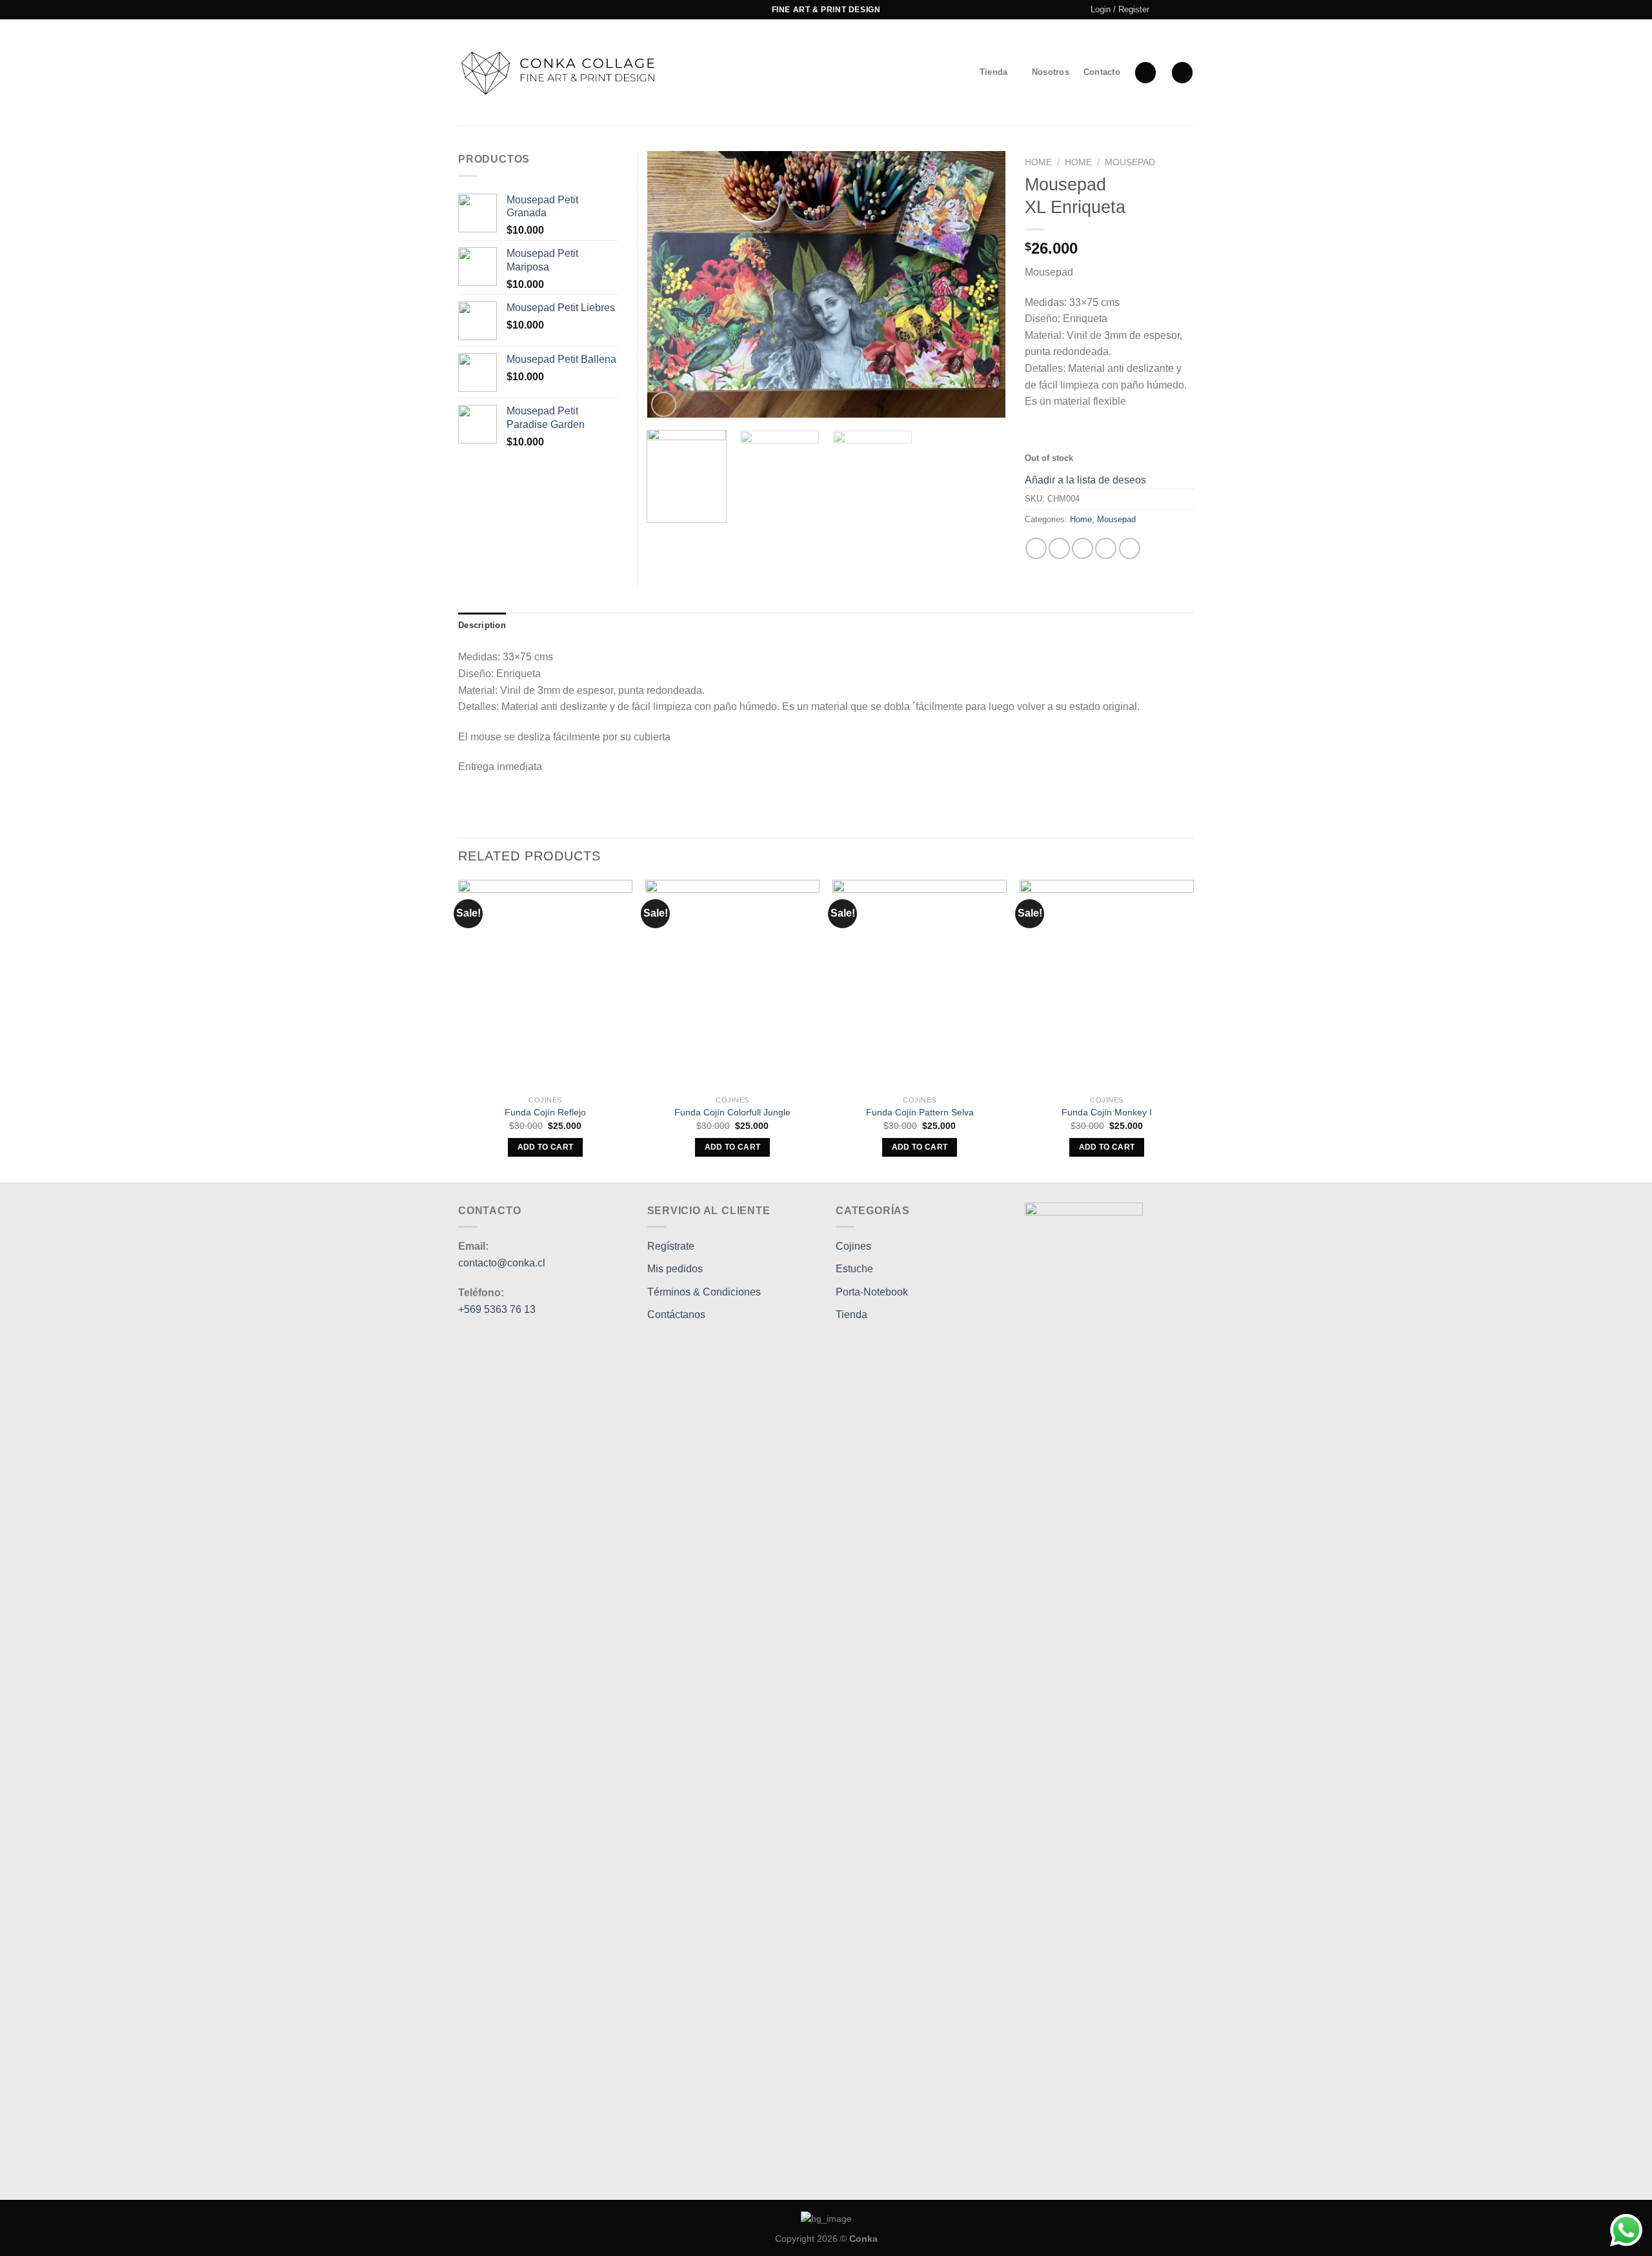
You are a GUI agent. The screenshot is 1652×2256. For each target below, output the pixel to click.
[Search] (1145, 73)
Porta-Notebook (872, 1292)
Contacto (1102, 72)
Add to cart (546, 1147)
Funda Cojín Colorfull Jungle (732, 1112)
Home (1038, 162)
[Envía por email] (1083, 548)
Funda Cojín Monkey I (1107, 1112)
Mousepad (1130, 162)
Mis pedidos (675, 1269)
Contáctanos (676, 1315)
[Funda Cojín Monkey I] (1107, 984)
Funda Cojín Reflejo (545, 1112)
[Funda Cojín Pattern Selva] (920, 984)
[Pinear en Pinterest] (1106, 548)
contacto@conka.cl (502, 1263)
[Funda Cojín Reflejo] (545, 984)
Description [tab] (482, 625)
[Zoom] (664, 404)
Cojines (853, 1246)
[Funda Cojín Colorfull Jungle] (732, 984)
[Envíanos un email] (1187, 10)
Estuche (854, 1269)
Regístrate (671, 1246)
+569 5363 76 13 (498, 1309)
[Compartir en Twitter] (1059, 548)
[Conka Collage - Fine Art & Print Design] (560, 73)
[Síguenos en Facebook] (1163, 10)
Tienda (994, 72)
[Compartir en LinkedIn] (1130, 548)
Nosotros (1051, 72)
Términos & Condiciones (704, 1292)
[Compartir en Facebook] (1036, 548)
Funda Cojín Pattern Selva (920, 1112)
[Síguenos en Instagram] (1175, 10)
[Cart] (1182, 73)
